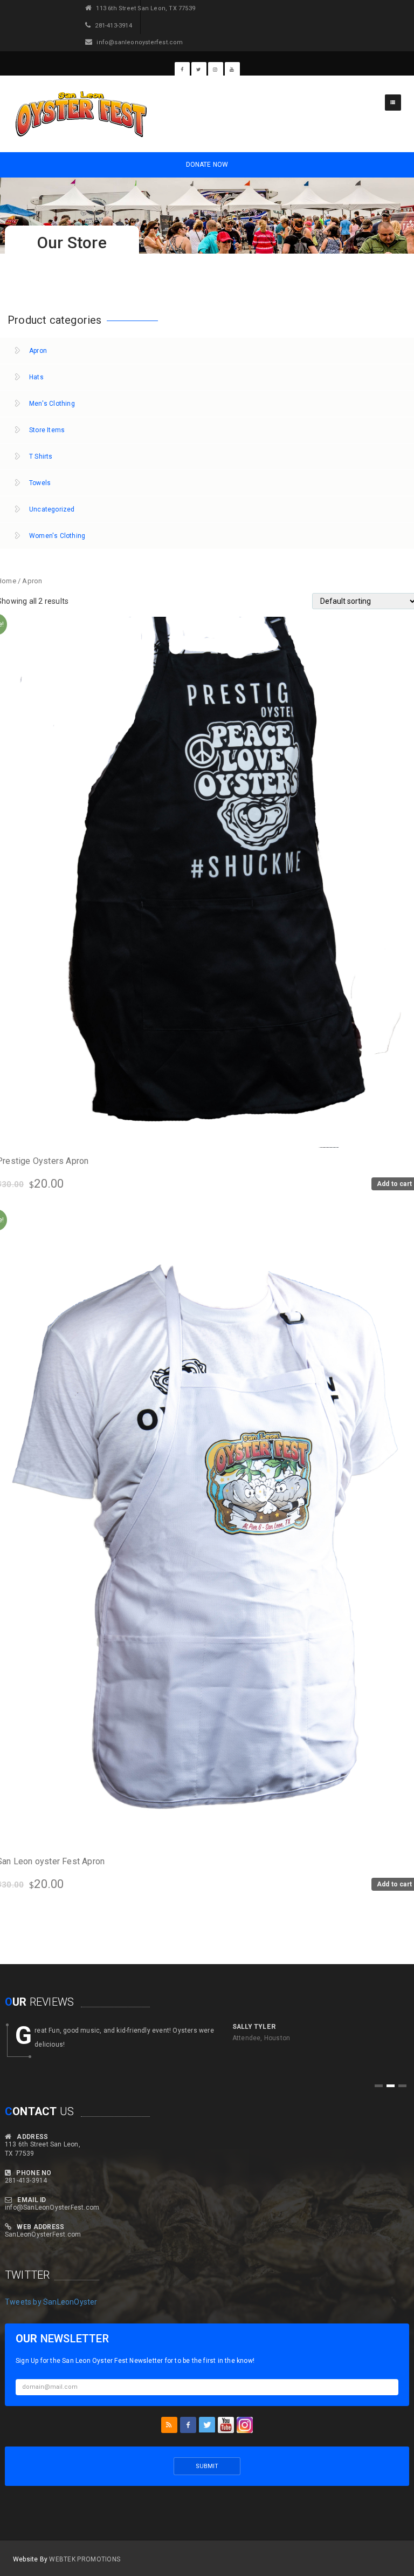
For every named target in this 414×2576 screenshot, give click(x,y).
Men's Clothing (52, 404)
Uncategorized (52, 509)
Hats (36, 377)
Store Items (47, 430)
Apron (38, 351)
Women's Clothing (57, 536)
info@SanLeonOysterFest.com (52, 2207)
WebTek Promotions (85, 2559)
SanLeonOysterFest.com (43, 2234)
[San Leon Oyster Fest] (80, 114)
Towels (40, 483)
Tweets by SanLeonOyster (51, 2302)
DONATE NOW (207, 165)
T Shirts (41, 456)
